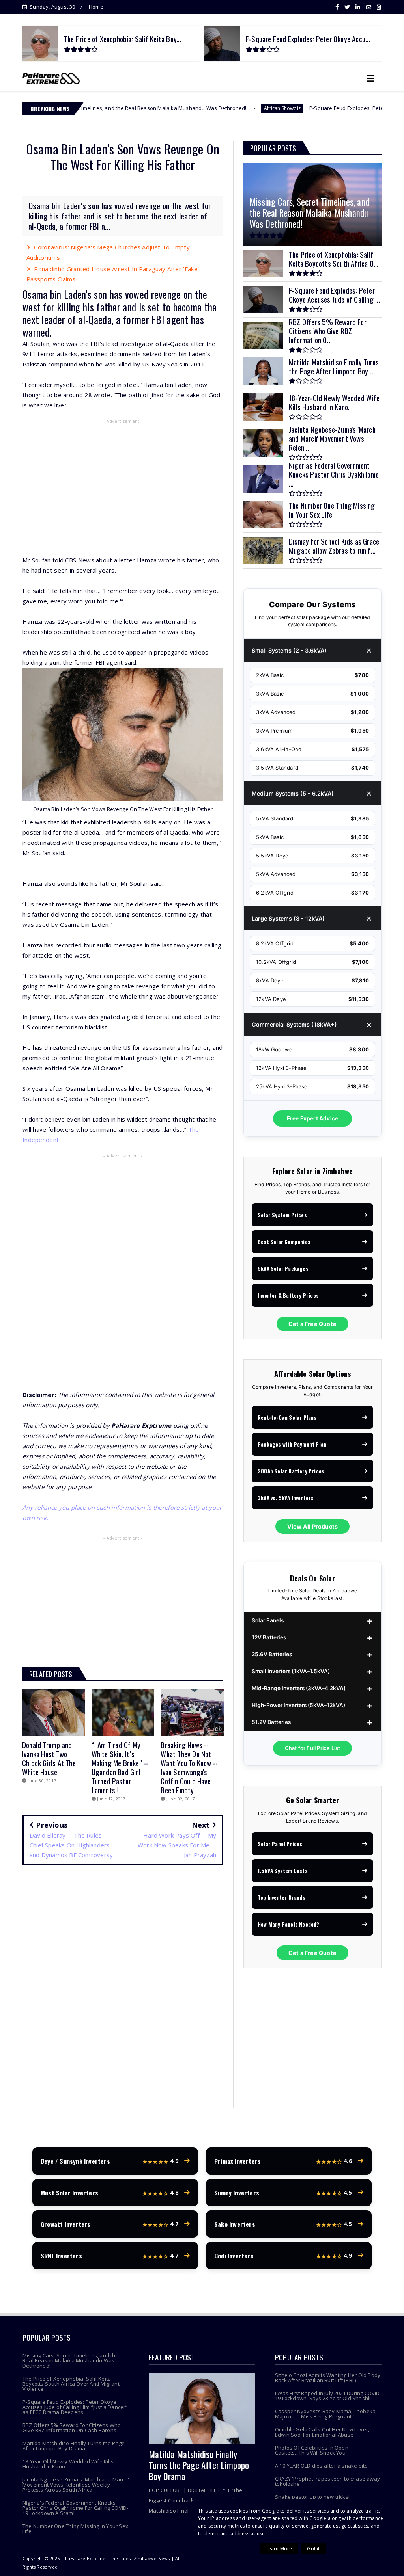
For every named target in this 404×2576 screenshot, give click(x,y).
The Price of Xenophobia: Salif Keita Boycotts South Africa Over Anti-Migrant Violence (71, 2384)
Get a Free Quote (312, 1324)
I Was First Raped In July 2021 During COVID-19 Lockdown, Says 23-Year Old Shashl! (328, 2396)
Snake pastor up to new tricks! (312, 2497)
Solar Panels (268, 1620)
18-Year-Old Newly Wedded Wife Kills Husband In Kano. (68, 2464)
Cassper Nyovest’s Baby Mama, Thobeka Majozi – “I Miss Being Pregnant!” (325, 2414)
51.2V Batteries (271, 1722)
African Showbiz (194, 108)
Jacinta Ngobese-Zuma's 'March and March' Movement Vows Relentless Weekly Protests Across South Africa (76, 2485)
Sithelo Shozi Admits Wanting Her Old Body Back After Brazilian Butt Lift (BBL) (328, 2378)
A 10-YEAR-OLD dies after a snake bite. (322, 2466)
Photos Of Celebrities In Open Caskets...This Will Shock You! (312, 2450)
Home (96, 7)
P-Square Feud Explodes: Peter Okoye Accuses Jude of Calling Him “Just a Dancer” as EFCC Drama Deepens (75, 2407)
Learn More (279, 2549)
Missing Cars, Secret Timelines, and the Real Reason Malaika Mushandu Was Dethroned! (71, 2360)
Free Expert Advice (313, 1118)
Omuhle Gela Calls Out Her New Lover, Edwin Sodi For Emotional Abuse (322, 2432)
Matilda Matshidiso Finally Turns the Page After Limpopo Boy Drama (74, 2446)
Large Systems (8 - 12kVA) (288, 918)
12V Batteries (269, 1637)
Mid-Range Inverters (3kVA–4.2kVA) (299, 1688)
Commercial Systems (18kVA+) (294, 1024)
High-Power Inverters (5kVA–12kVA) (298, 1705)
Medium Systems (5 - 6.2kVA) (293, 793)
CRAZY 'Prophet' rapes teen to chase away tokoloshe (327, 2481)
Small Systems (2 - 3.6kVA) (289, 650)
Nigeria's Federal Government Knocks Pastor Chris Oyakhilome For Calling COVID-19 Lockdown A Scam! (75, 2508)
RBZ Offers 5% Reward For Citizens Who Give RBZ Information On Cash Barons (72, 2428)
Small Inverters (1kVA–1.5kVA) (291, 1671)
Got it (313, 2549)
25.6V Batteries (272, 1654)
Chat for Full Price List (313, 1748)
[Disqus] (123, 1985)
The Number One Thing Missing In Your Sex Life (75, 2529)
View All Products (312, 1526)
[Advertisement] (123, 484)
